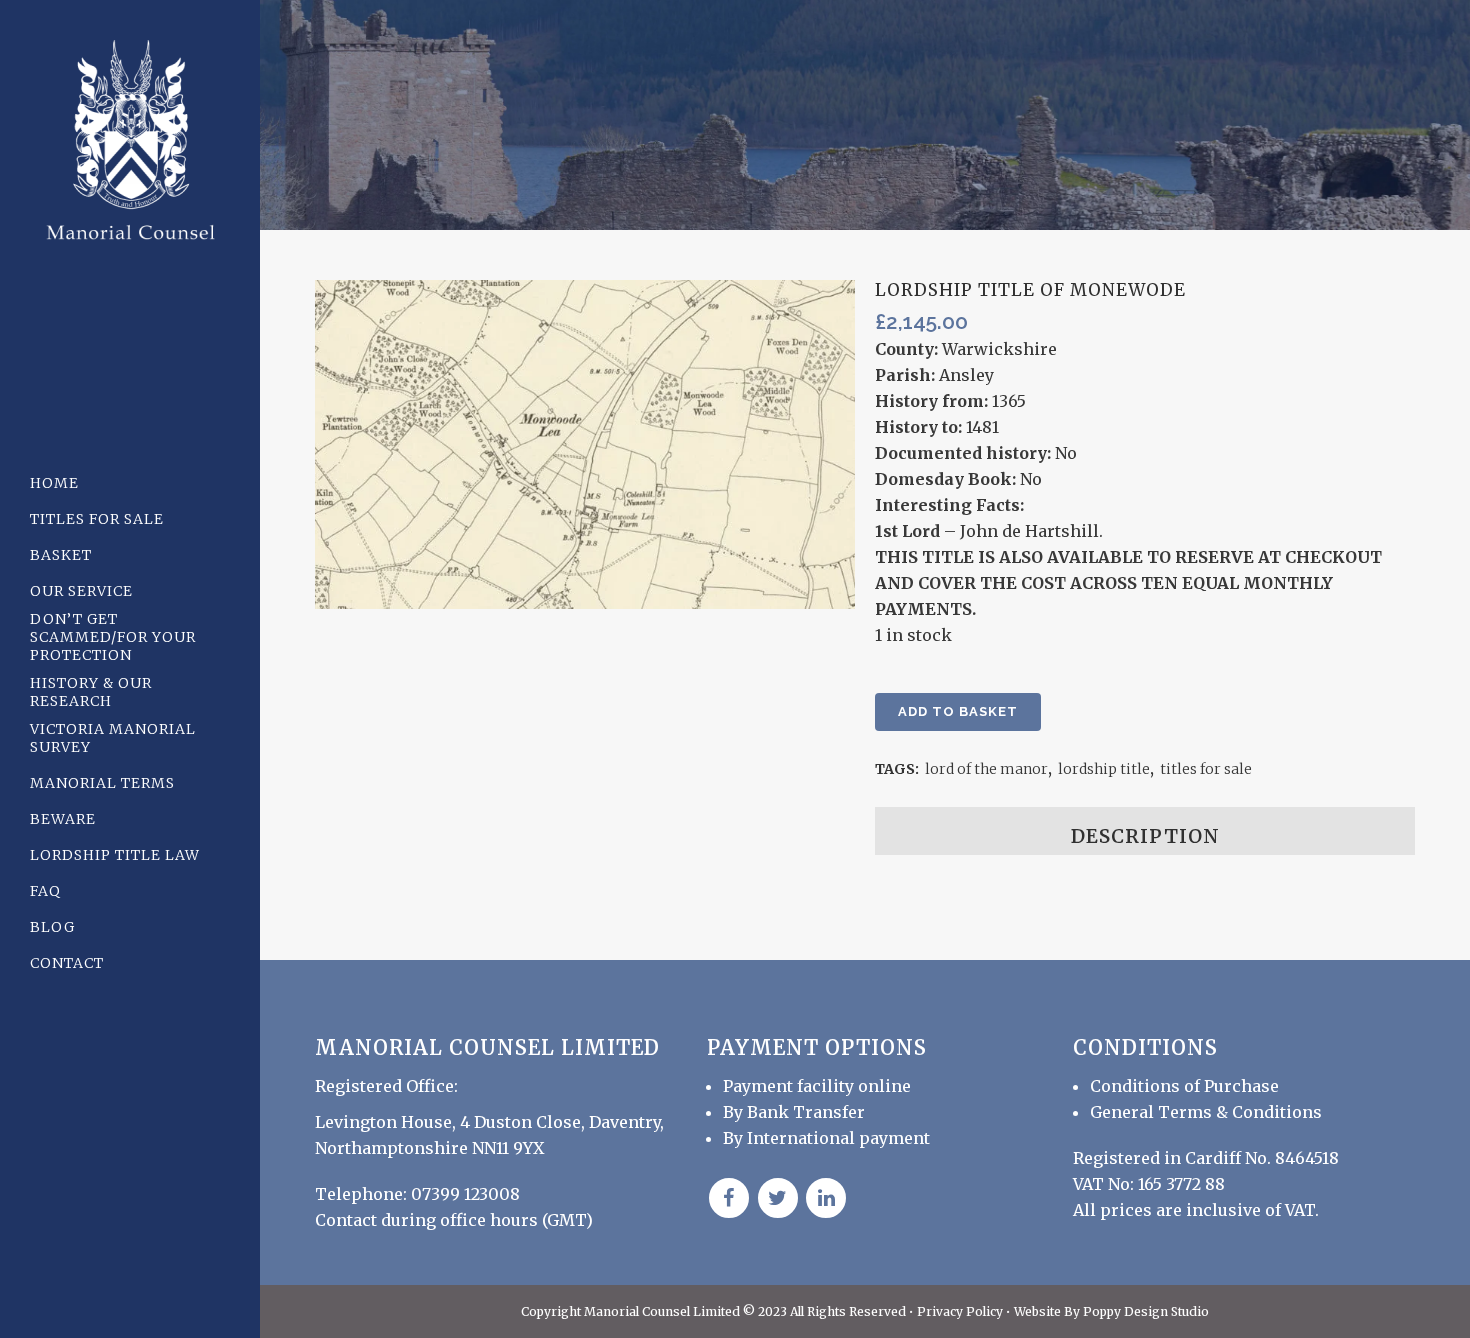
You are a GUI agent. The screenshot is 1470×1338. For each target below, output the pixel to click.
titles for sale (1206, 769)
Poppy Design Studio (1146, 1311)
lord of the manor (986, 769)
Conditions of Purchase (1184, 1086)
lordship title (1104, 769)
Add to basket (958, 711)
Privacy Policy (961, 1311)
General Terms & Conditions (1206, 1112)
